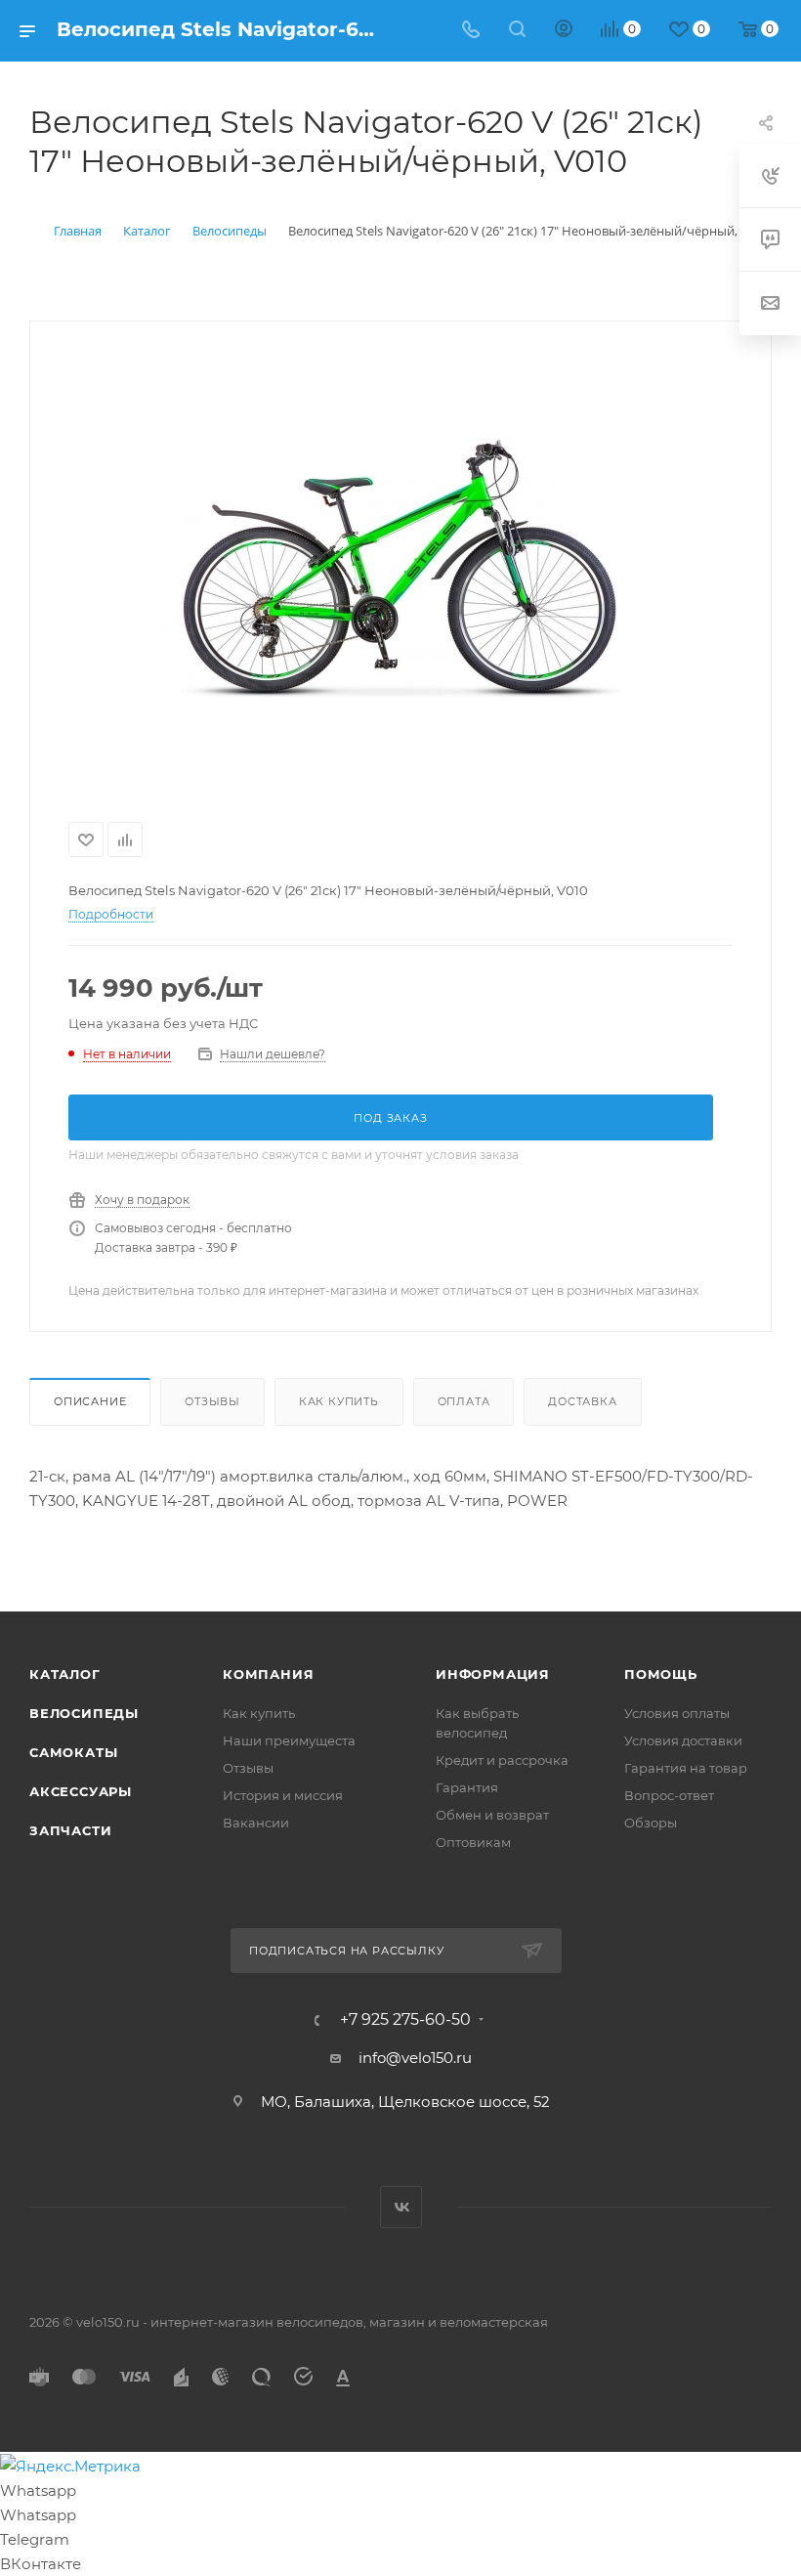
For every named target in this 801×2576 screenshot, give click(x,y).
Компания (268, 1674)
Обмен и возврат (492, 1815)
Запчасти (70, 1830)
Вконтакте (401, 2207)
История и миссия (283, 1795)
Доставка (582, 1401)
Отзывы (212, 1401)
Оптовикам (473, 1842)
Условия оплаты (677, 1713)
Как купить (339, 1401)
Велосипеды (84, 1713)
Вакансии (256, 1823)
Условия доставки (683, 1740)
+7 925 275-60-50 (405, 2020)
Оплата (464, 1401)
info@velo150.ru (415, 2058)
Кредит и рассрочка (502, 1760)
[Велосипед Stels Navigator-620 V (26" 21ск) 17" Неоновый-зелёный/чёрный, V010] (400, 568)
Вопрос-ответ (669, 1795)
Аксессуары (81, 1791)
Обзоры (651, 1823)
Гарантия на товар (686, 1768)
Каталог (65, 1674)
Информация (493, 1674)
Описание (90, 1401)
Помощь (661, 1674)
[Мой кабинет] (564, 31)
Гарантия (467, 1787)
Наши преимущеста (289, 1740)
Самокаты (73, 1752)
